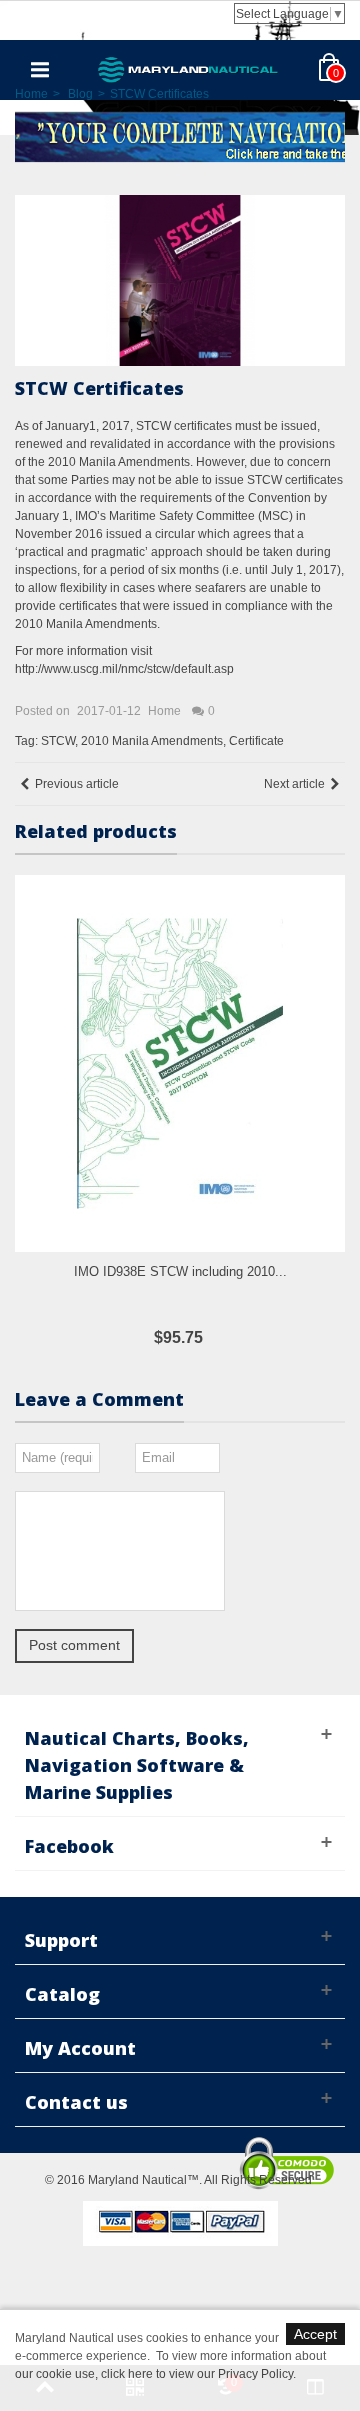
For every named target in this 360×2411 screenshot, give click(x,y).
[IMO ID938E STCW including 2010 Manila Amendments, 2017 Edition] (180, 1063)
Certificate (256, 741)
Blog (80, 94)
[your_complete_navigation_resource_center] (180, 135)
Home (31, 94)
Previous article (77, 784)
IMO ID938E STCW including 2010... (180, 1271)
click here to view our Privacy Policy (197, 2374)
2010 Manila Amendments (152, 741)
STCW (58, 741)
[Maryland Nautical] (188, 69)
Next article (294, 784)
